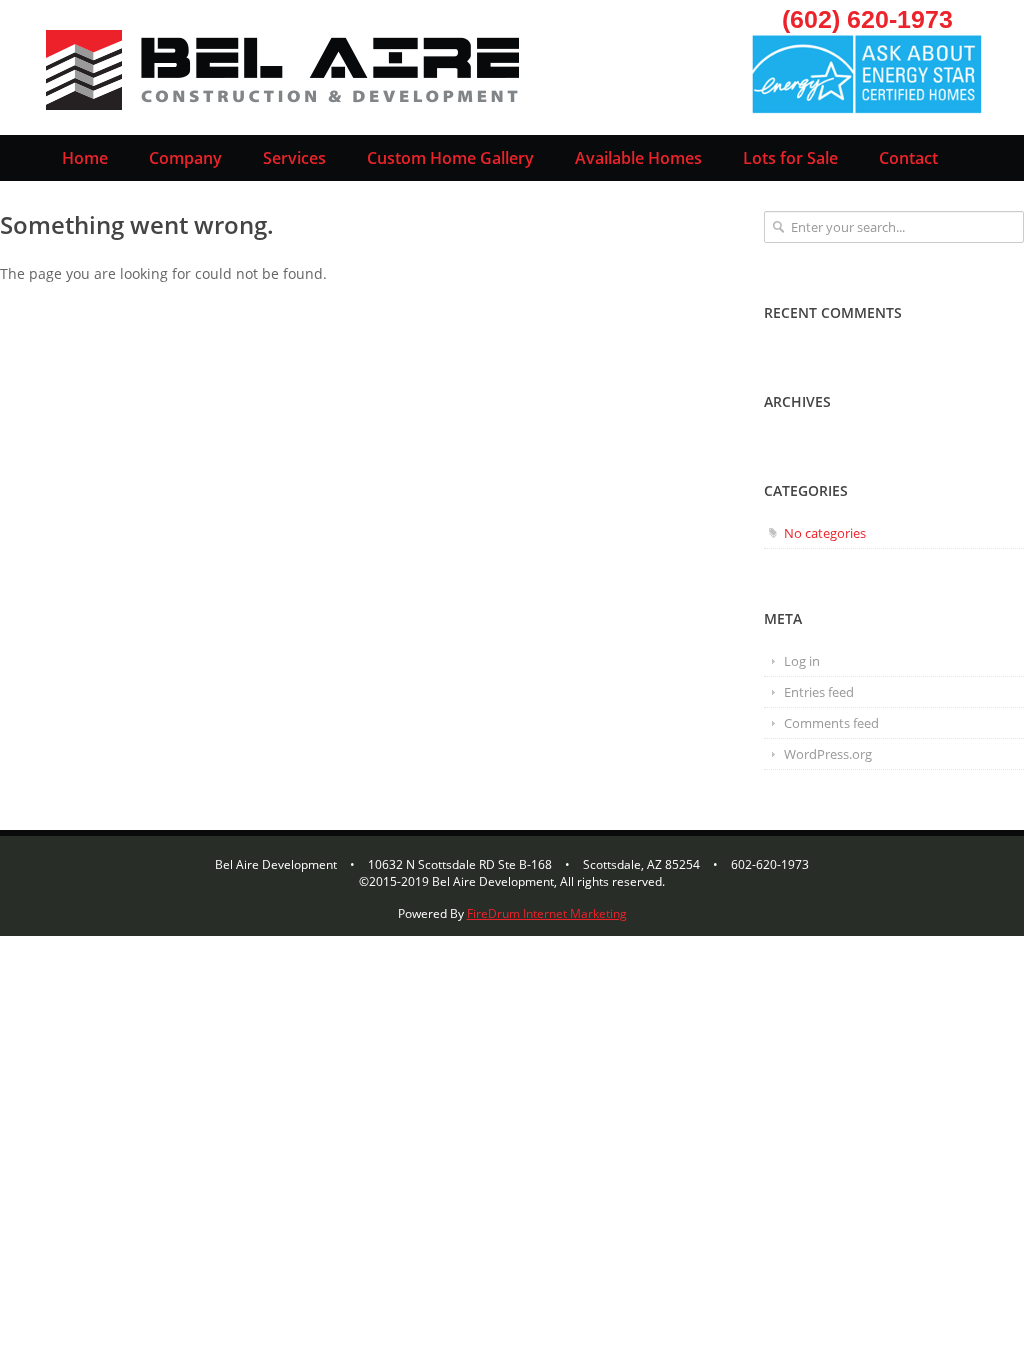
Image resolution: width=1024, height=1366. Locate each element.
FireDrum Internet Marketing (547, 913)
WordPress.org (828, 754)
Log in (802, 661)
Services (294, 158)
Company (185, 158)
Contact (908, 158)
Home (85, 158)
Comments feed (831, 723)
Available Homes (638, 158)
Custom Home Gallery (450, 158)
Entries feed (819, 692)
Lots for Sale (790, 158)
